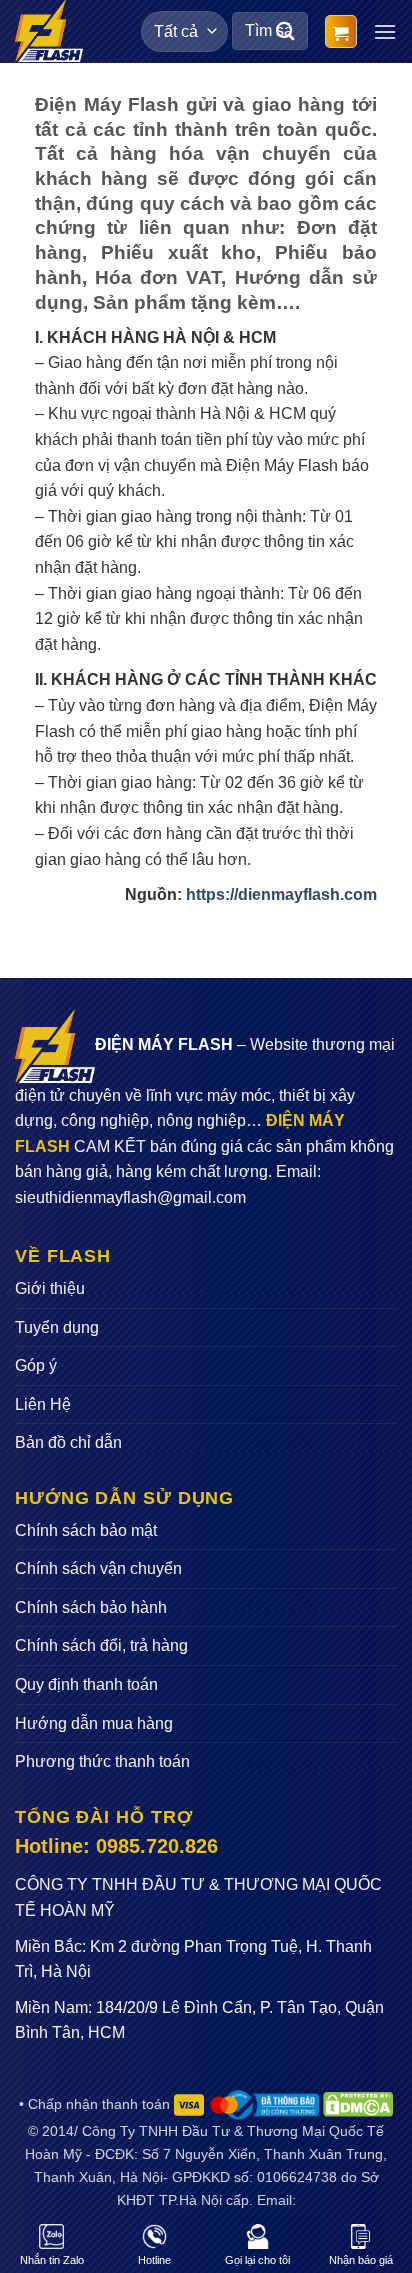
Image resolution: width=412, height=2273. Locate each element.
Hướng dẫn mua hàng (94, 1723)
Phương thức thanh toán (102, 1761)
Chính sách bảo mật (86, 1530)
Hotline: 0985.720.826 (116, 1846)
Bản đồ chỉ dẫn (68, 1442)
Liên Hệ (43, 1404)
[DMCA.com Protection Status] (357, 2104)
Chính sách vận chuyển (98, 1568)
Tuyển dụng (57, 1327)
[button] (341, 31)
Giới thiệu (50, 1288)
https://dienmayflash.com (281, 894)
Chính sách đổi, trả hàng (101, 1645)
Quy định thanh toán (86, 1684)
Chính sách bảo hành (91, 1607)
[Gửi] (286, 31)
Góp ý (36, 1365)
